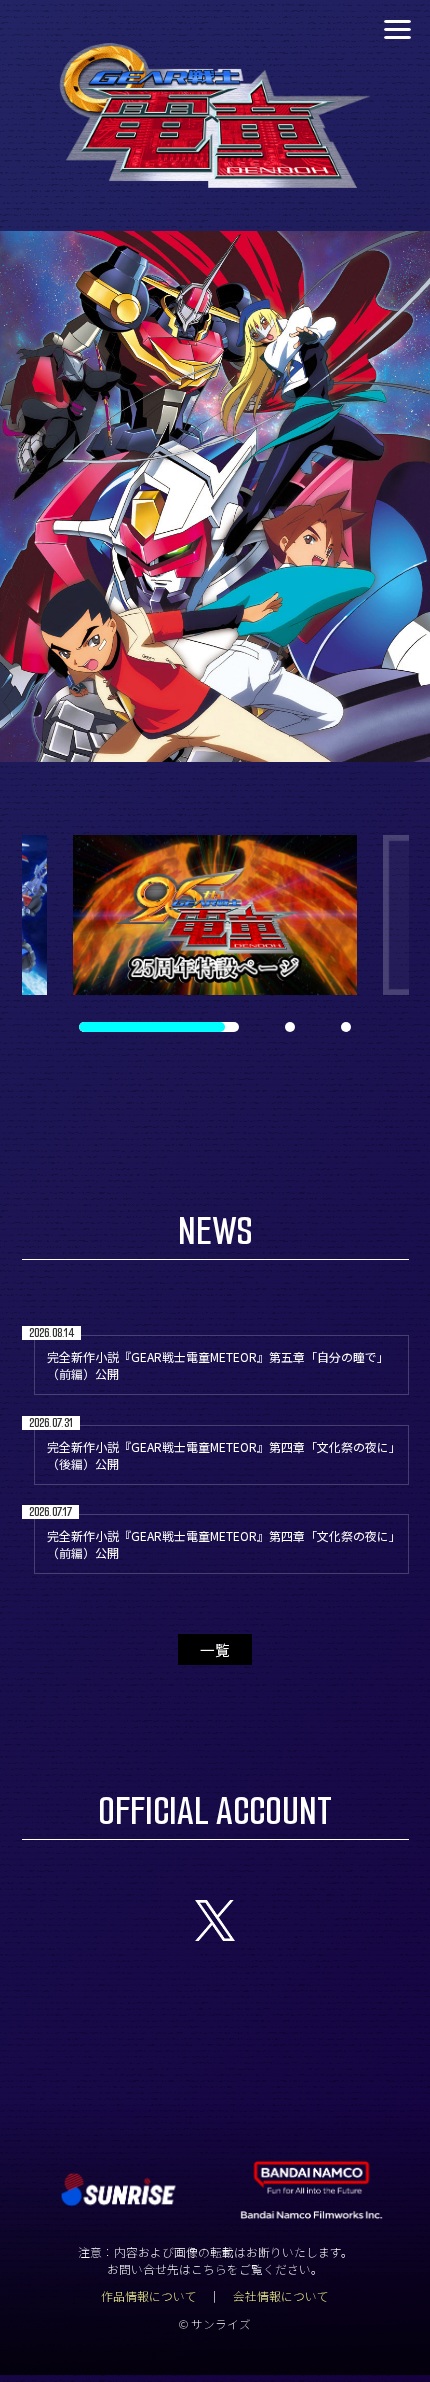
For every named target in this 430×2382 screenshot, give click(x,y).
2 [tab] (138, 1027)
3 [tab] (344, 1027)
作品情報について (149, 2295)
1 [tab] (82, 1027)
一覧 (215, 1649)
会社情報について (281, 2295)
